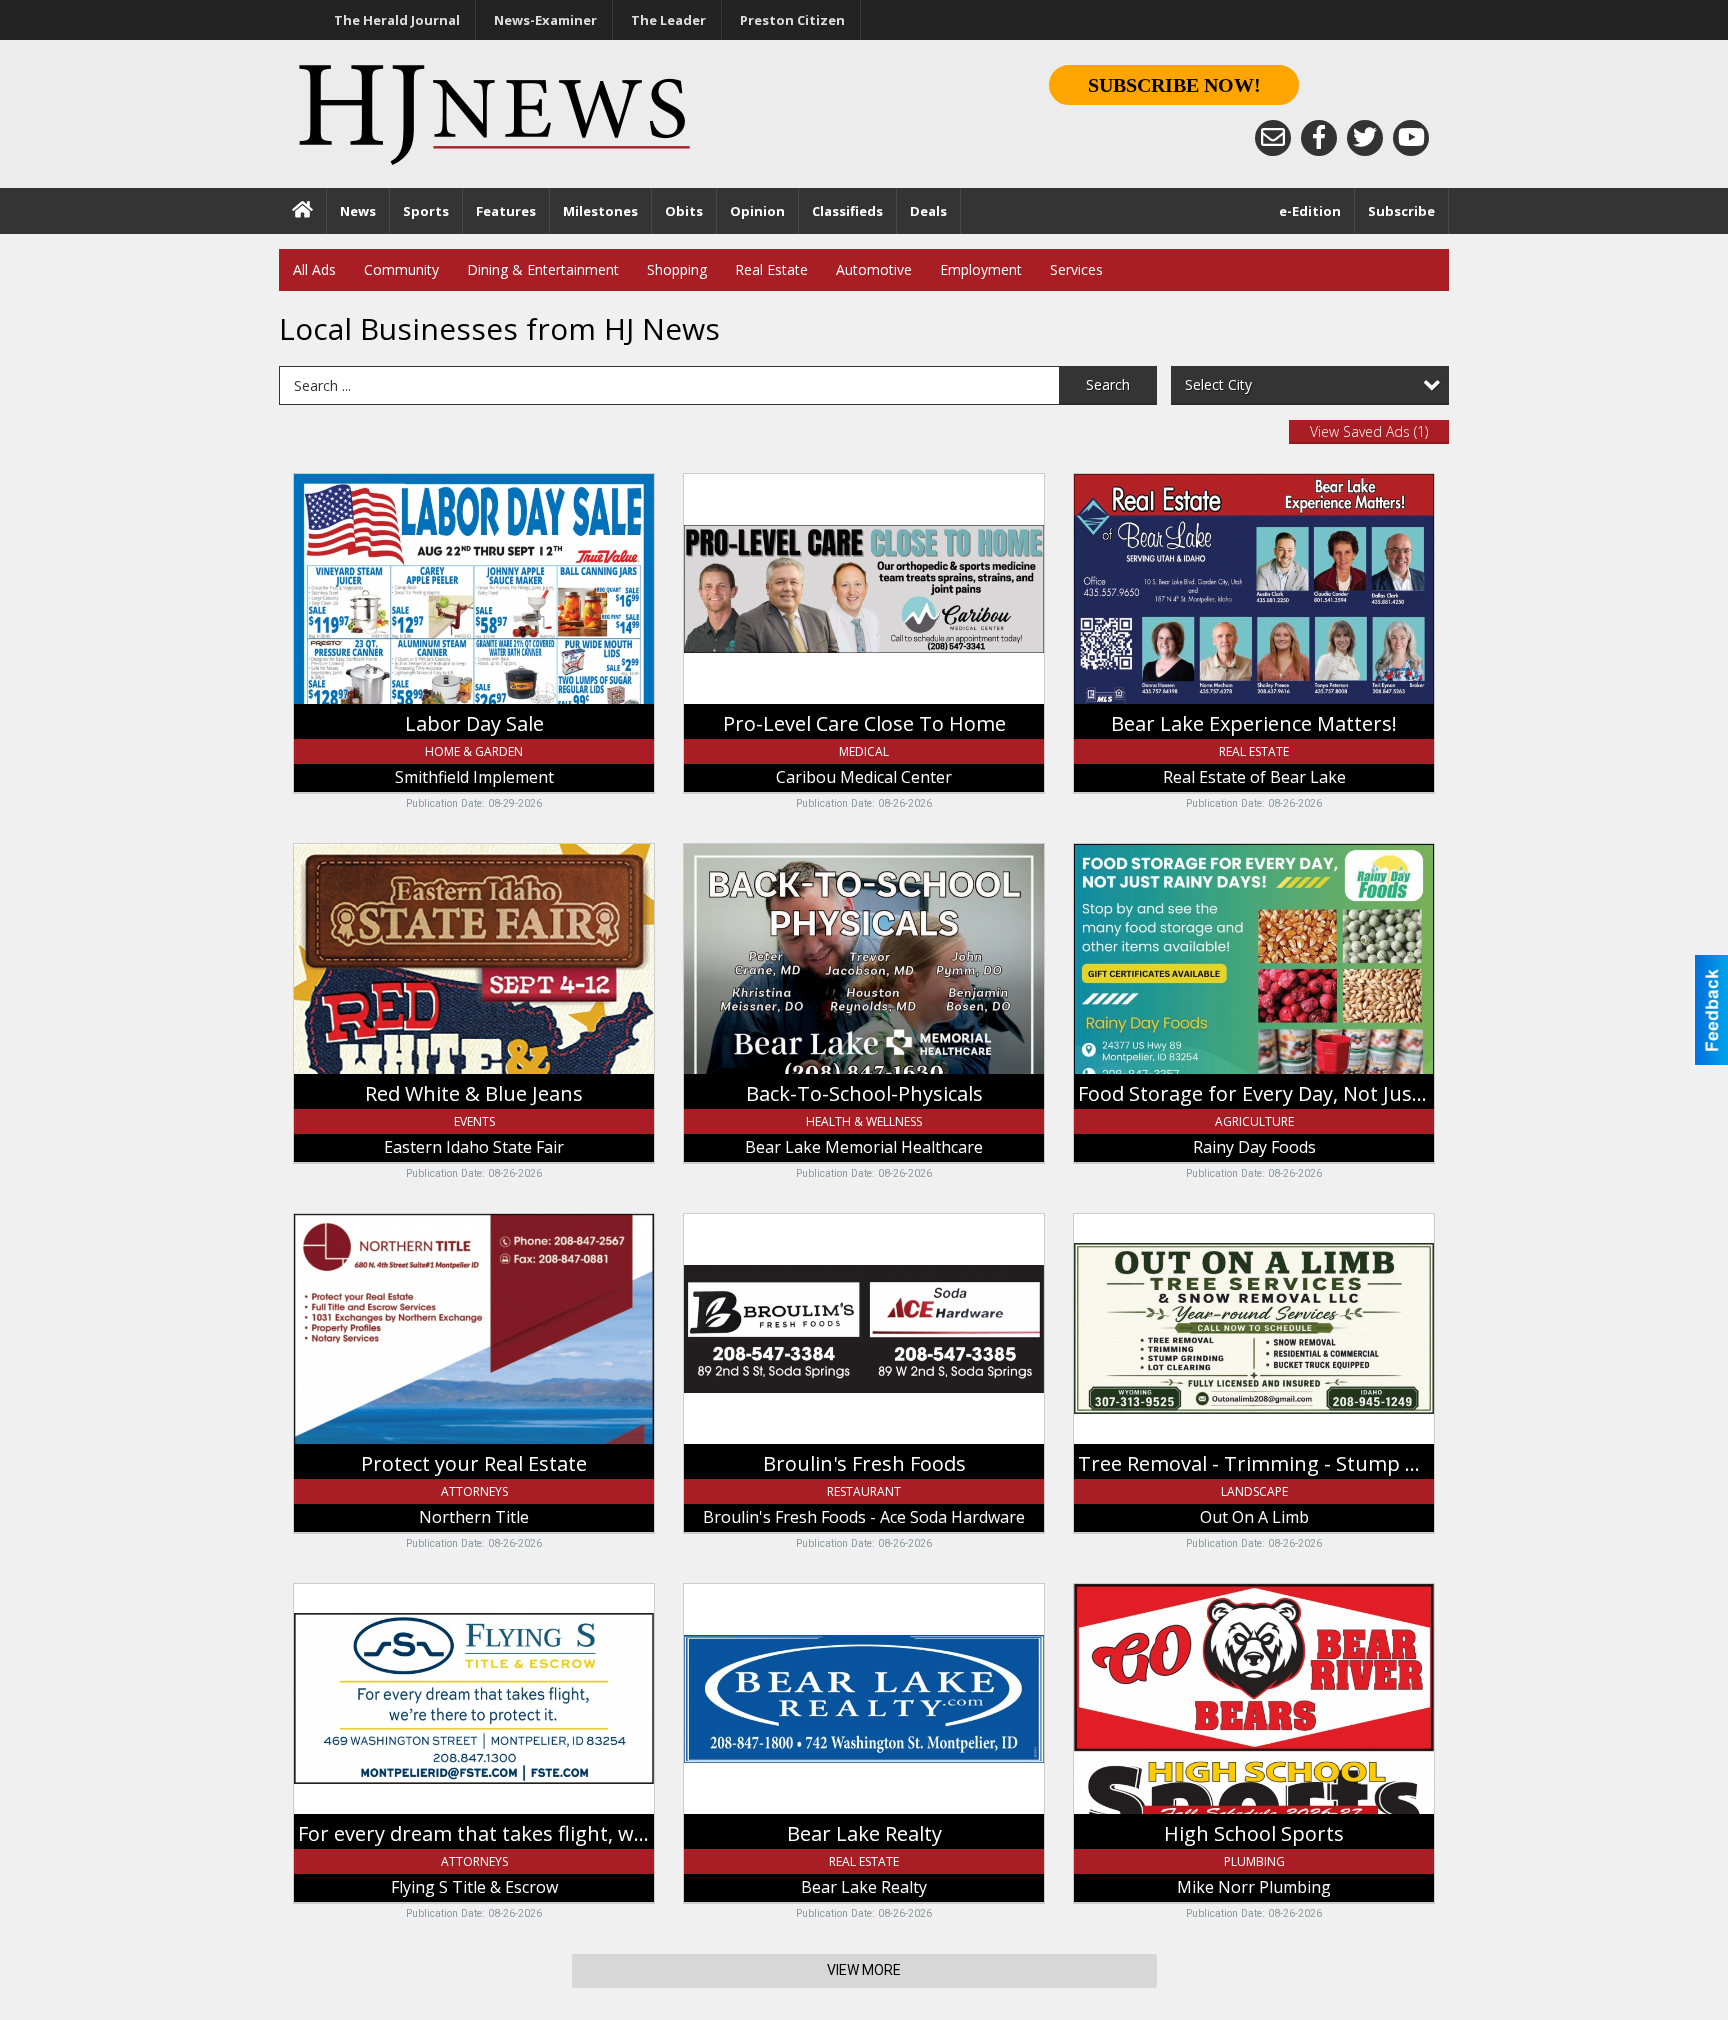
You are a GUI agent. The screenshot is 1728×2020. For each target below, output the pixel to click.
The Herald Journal (397, 20)
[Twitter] (1365, 138)
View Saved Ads (1369, 431)
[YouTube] (1411, 138)
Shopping (677, 269)
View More (864, 1970)
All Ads (314, 269)
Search (1108, 384)
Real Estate (771, 269)
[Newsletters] (1273, 138)
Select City (1218, 384)
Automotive (874, 269)
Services (1076, 269)
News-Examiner (545, 20)
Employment (981, 269)
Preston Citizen (792, 20)
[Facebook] (1319, 138)
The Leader (668, 20)
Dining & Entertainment (543, 269)
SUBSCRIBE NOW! (1174, 85)
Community (401, 269)
